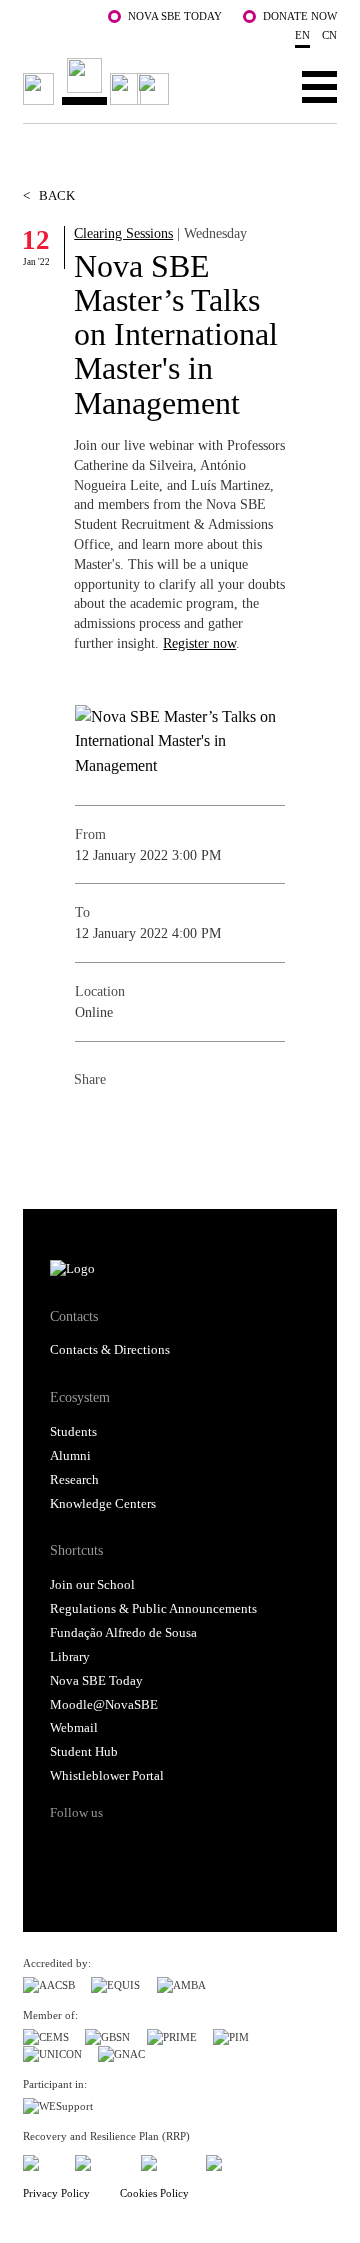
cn (329, 35)
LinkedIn (170, 1123)
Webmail (74, 1728)
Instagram (140, 1848)
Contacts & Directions (110, 1350)
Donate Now (300, 16)
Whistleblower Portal (107, 1776)
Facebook (90, 1123)
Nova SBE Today (175, 16)
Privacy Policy (56, 2193)
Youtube (215, 1848)
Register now (199, 643)
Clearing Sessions (123, 233)
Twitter (130, 1123)
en (302, 35)
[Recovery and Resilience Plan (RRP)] (99, 2159)
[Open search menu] (257, 86)
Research (74, 1480)
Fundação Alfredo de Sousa (123, 1633)
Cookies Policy (154, 2193)
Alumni (70, 1456)
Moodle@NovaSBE (104, 1705)
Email (210, 1123)
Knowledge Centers (103, 1504)
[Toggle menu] (319, 86)
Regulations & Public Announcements (153, 1609)
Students (73, 1432)
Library (70, 1657)
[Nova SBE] (99, 81)
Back (49, 196)
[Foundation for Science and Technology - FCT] (41, 2159)
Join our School (92, 1585)
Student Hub (84, 1752)
